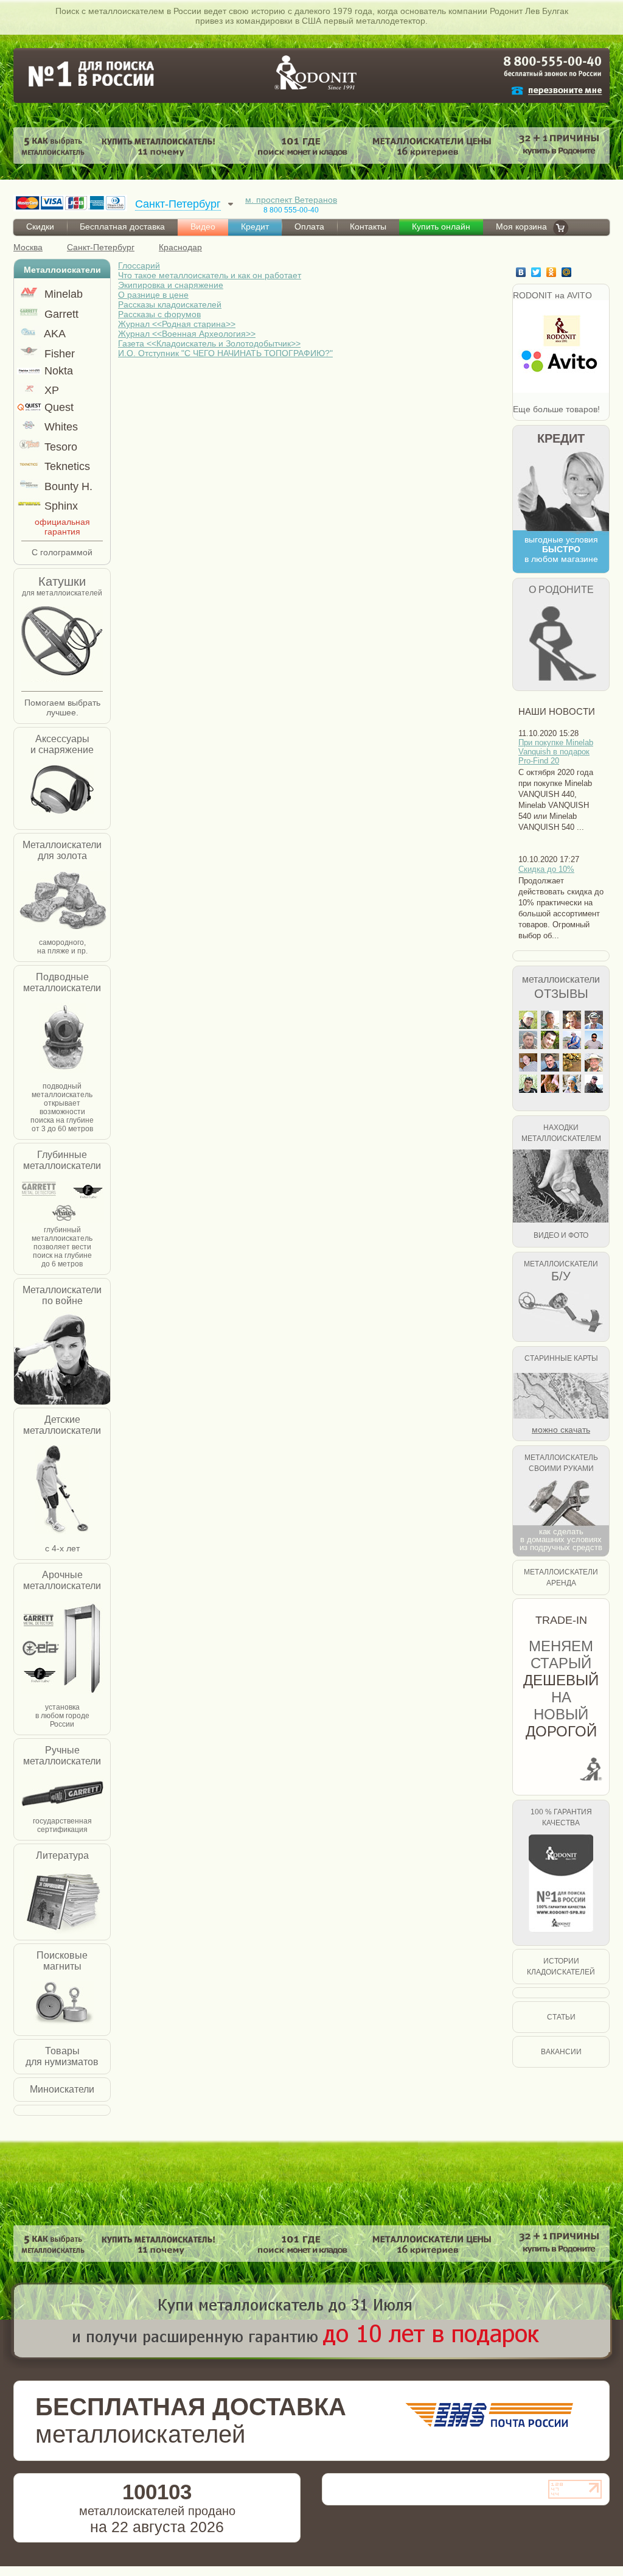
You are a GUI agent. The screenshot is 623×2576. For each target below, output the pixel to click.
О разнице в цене (153, 295)
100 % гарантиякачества (561, 1817)
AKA (54, 334)
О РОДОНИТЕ (561, 590)
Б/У (561, 1276)
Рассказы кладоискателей (170, 304)
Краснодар (180, 247)
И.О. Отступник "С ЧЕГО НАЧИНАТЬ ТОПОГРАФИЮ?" (225, 353)
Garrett (60, 314)
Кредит (255, 226)
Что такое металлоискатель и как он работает (210, 275)
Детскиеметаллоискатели (62, 1425)
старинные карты (561, 1358)
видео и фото (561, 1235)
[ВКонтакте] (522, 272)
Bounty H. (67, 486)
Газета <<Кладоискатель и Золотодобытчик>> (209, 343)
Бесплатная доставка (122, 226)
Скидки (40, 226)
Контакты (368, 226)
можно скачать (561, 1430)
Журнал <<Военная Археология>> (187, 334)
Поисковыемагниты (62, 1961)
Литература (62, 1855)
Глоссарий (139, 265)
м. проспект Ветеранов (291, 200)
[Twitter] (538, 272)
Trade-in (561, 1620)
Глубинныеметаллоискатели (62, 1160)
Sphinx (60, 506)
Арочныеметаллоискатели (62, 1580)
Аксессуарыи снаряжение (62, 744)
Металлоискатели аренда (561, 1578)
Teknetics (66, 466)
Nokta (57, 371)
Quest (57, 407)
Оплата (309, 226)
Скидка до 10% (546, 869)
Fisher (58, 354)
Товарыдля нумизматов (62, 2056)
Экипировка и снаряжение (171, 285)
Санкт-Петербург (101, 247)
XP (50, 390)
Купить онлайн (441, 226)
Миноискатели (62, 2089)
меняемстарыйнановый (561, 1689)
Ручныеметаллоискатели (62, 1756)
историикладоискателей (561, 1967)
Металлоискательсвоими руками (561, 1463)
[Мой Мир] (568, 272)
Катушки (62, 581)
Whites (60, 427)
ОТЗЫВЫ (561, 994)
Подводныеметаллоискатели (62, 982)
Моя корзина (521, 226)
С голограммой (62, 552)
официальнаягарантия (62, 527)
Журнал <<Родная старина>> (177, 324)
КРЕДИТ (561, 438)
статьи (561, 2017)
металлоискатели (561, 979)
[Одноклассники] (553, 272)
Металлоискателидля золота (62, 850)
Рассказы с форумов (159, 314)
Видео (203, 226)
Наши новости (557, 711)
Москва (28, 247)
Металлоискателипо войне (62, 1295)
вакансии (561, 2052)
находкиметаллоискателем (561, 1133)
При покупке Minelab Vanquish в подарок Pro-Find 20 (556, 752)
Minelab (62, 294)
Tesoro (59, 447)
